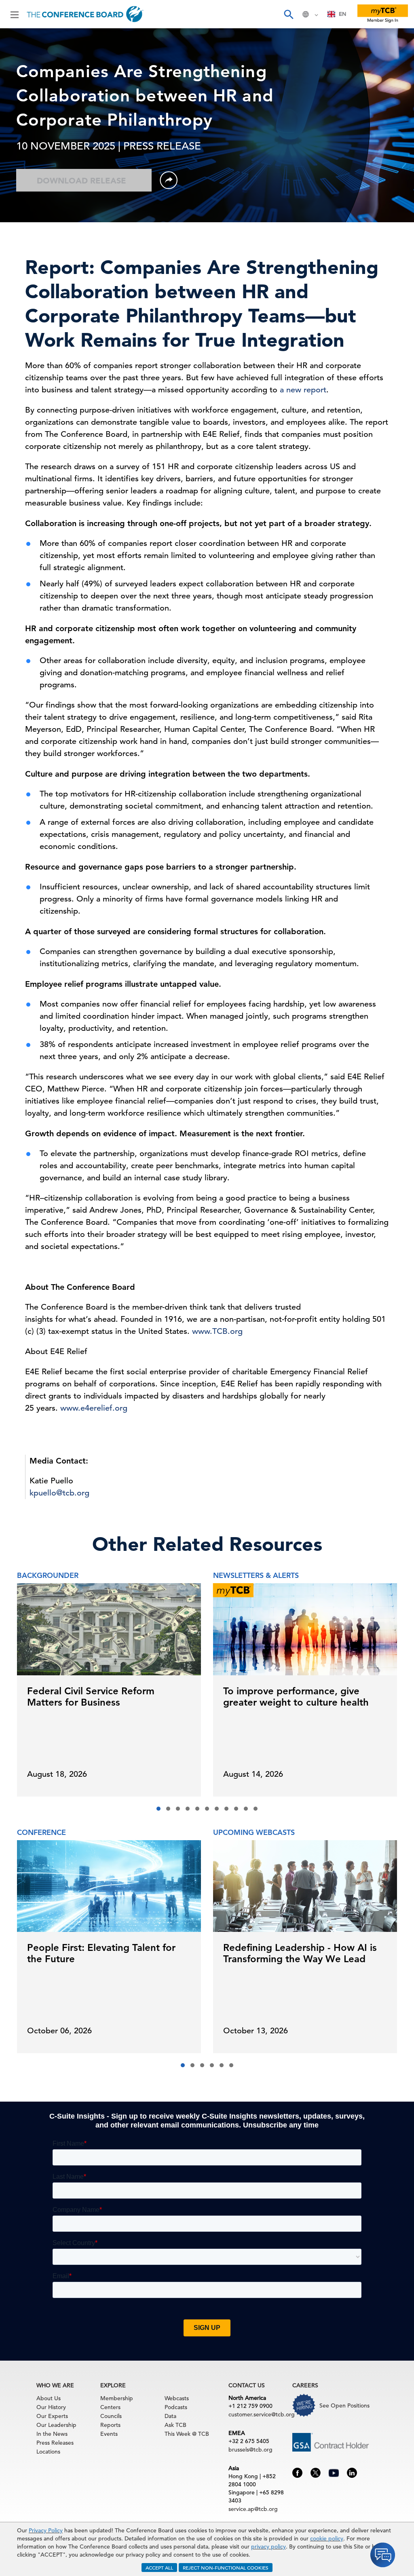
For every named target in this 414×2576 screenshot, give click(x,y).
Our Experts (52, 2416)
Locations (48, 2452)
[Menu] (15, 14)
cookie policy (327, 2538)
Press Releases (55, 2443)
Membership (117, 2398)
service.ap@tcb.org (253, 2509)
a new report (303, 390)
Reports (110, 2425)
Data (170, 2416)
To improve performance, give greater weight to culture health (296, 1697)
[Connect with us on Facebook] (297, 2472)
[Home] (85, 14)
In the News (52, 2434)
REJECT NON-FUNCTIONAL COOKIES (226, 2568)
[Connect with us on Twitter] (316, 2472)
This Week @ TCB (187, 2434)
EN (342, 14)
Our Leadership (56, 2425)
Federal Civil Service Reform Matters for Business (91, 1697)
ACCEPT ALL (159, 2568)
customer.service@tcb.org (262, 2414)
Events (109, 2434)
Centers (110, 2407)
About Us (49, 2398)
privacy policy (268, 2547)
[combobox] (337, 14)
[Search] (288, 14)
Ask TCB (175, 2425)
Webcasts (177, 2398)
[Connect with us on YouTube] (334, 2472)
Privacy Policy (46, 2530)
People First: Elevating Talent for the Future (101, 1953)
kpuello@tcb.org (59, 1493)
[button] (158, 1809)
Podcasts (176, 2407)
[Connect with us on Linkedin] (352, 2472)
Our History (51, 2407)
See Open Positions (344, 2405)
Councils (111, 2416)
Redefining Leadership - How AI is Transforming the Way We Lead (300, 1953)
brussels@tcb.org (250, 2450)
